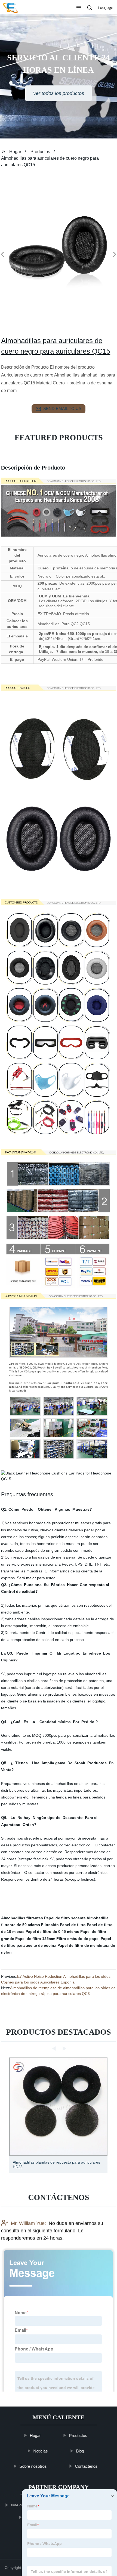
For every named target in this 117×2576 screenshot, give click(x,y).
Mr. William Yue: (28, 2223)
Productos (40, 152)
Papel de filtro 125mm (35, 1939)
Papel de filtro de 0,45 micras (52, 1932)
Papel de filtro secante (65, 1918)
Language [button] (105, 8)
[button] (79, 8)
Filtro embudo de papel (78, 1939)
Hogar (15, 152)
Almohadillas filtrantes (22, 1918)
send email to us (62, 408)
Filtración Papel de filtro (63, 1925)
